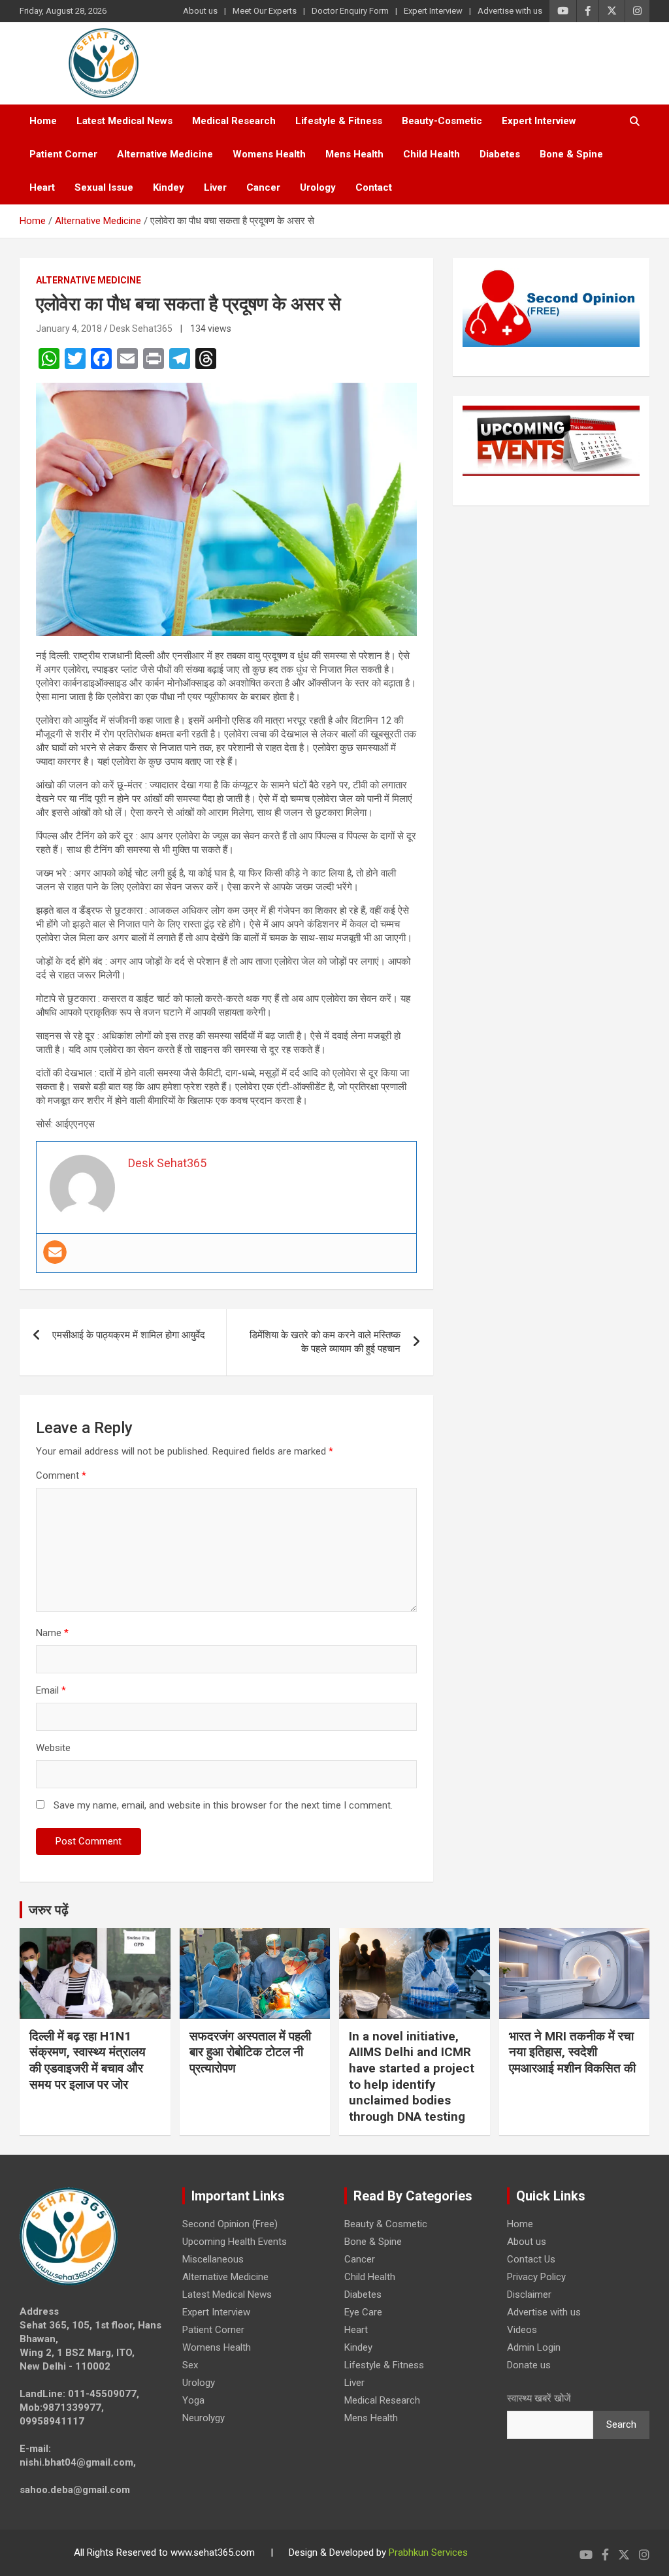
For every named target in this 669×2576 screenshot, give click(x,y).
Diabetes (500, 154)
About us (200, 11)
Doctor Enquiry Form (350, 11)
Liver (215, 187)
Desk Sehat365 (141, 329)
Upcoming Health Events (235, 2242)
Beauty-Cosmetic (442, 121)
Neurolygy (204, 2418)
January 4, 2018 (69, 329)
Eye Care (363, 2312)
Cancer (263, 187)
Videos (522, 2330)
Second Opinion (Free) (230, 2224)
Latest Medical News (124, 121)
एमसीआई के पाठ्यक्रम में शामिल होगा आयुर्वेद (129, 1335)
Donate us (529, 2365)
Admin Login (534, 2347)
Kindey (169, 187)
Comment (61, 1475)
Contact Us (531, 2259)
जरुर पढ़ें (49, 1910)
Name (52, 1633)
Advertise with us (510, 11)
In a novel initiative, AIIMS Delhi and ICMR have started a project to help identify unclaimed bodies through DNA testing (412, 2076)
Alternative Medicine (165, 154)
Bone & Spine (571, 154)
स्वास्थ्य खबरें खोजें (539, 2398)
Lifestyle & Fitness (339, 121)
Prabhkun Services (428, 2552)
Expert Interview (433, 11)
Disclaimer (529, 2294)
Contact (374, 187)
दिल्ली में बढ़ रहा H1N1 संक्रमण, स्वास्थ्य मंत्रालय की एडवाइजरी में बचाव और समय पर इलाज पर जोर (88, 2060)
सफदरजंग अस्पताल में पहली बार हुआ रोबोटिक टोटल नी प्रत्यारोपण (250, 2052)
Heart (42, 187)
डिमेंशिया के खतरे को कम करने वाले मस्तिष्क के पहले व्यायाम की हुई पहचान (325, 1342)
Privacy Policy (536, 2277)
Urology (318, 187)
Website (53, 1748)
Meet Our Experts (265, 11)
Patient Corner (63, 154)
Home (43, 121)
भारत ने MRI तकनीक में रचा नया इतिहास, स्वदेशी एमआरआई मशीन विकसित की (572, 2052)
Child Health (432, 154)
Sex (190, 2365)
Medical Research (234, 121)
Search (621, 2424)
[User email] (55, 1252)
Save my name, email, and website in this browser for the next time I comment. (223, 1805)
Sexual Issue (104, 187)
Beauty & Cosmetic (386, 2224)
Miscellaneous (213, 2259)
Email (51, 1690)
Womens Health (269, 154)
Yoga (193, 2400)
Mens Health (354, 154)
